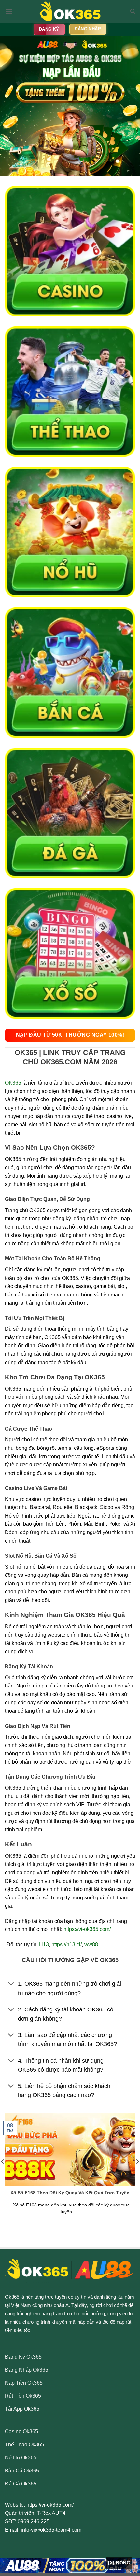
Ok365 (12, 2297)
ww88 (91, 1945)
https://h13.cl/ (67, 1945)
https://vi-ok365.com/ (87, 1929)
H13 (44, 1945)
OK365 (13, 1083)
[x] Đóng (119, 2563)
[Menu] (9, 11)
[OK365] (70, 11)
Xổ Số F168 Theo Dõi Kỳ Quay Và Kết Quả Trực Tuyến (70, 2193)
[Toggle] (11, 1985)
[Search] (133, 11)
